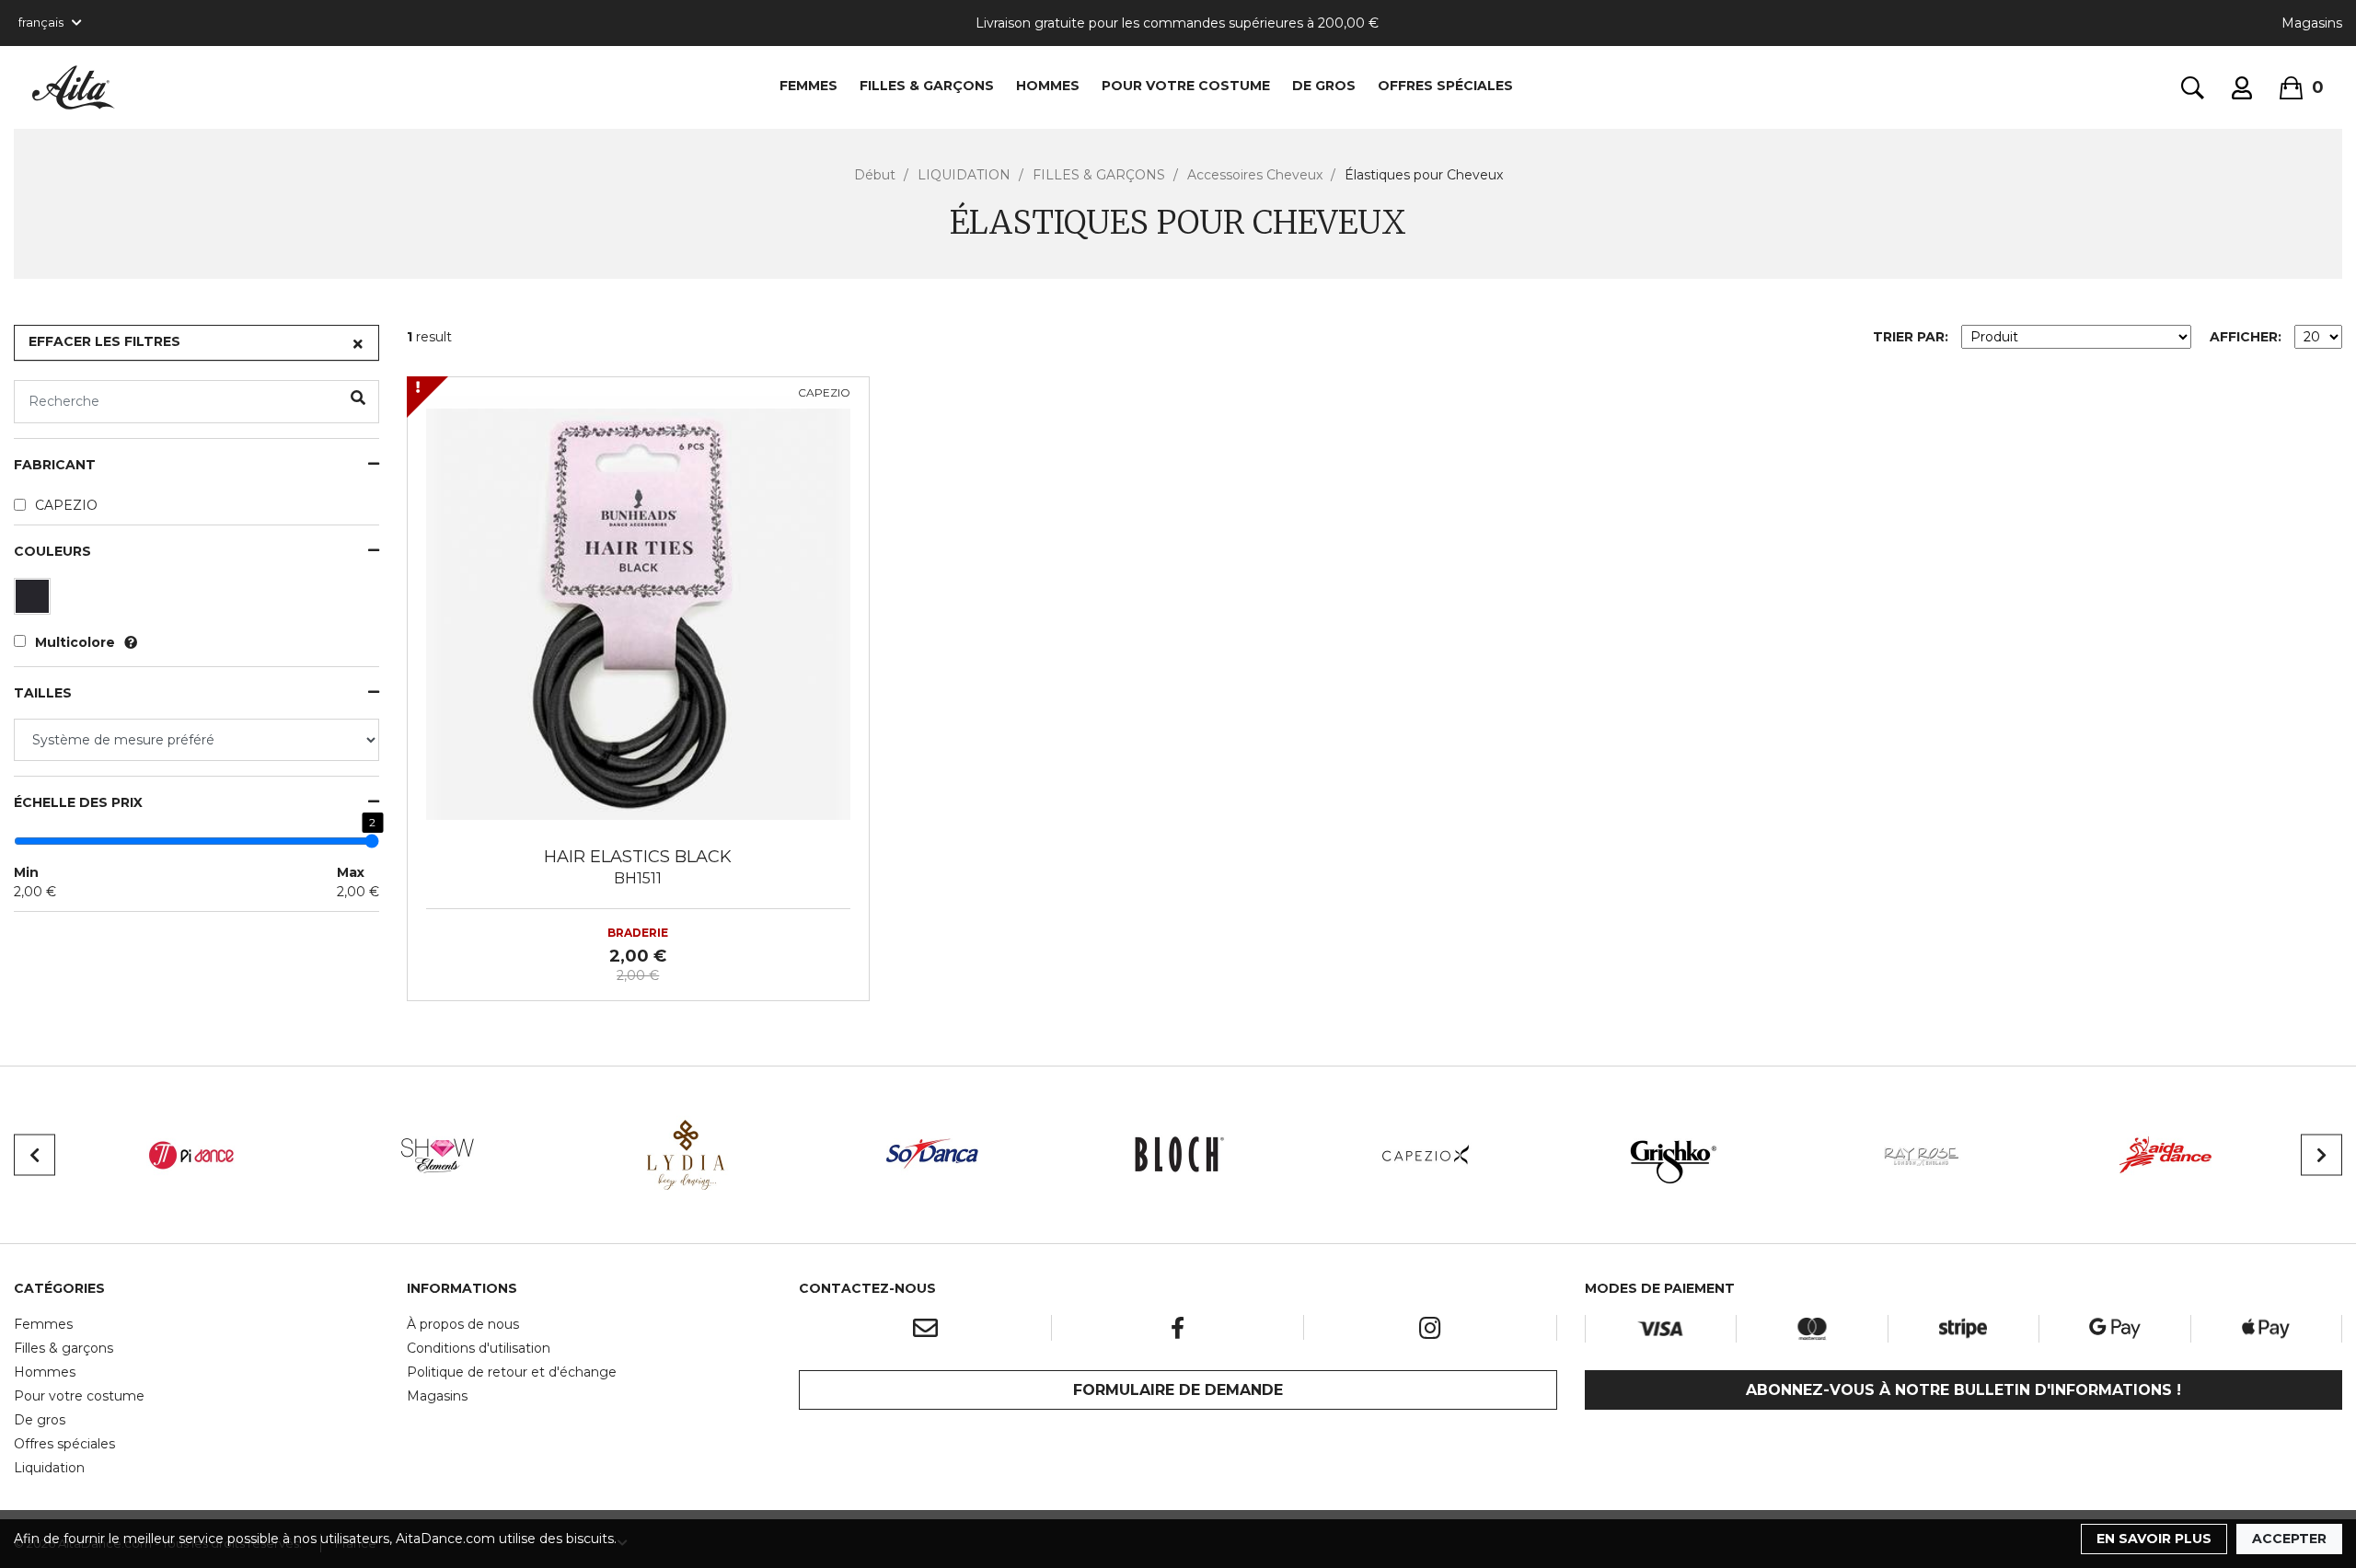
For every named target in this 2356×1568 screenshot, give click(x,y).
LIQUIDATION (964, 175)
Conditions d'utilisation (479, 1348)
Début (875, 175)
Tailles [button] (43, 693)
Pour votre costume (79, 1396)
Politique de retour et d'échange (512, 1372)
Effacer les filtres (104, 341)
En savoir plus (2154, 1539)
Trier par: (1911, 337)
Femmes (43, 1324)
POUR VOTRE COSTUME (1186, 86)
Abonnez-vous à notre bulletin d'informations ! (1963, 1390)
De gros (40, 1420)
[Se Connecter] (2242, 88)
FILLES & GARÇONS (927, 86)
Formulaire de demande (1178, 1390)
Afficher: (2246, 337)
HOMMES (1048, 86)
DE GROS (1324, 86)
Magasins (2312, 23)
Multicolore (75, 642)
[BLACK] (35, 601)
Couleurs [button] (52, 552)
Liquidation (49, 1468)
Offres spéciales (1445, 86)
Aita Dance (74, 87)
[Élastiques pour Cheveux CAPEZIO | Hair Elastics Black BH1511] (638, 606)
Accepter (2289, 1539)
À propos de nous (463, 1324)
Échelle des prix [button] (78, 803)
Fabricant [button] (55, 465)
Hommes (45, 1372)
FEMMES (808, 86)
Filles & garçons (64, 1348)
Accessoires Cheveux (1255, 175)
